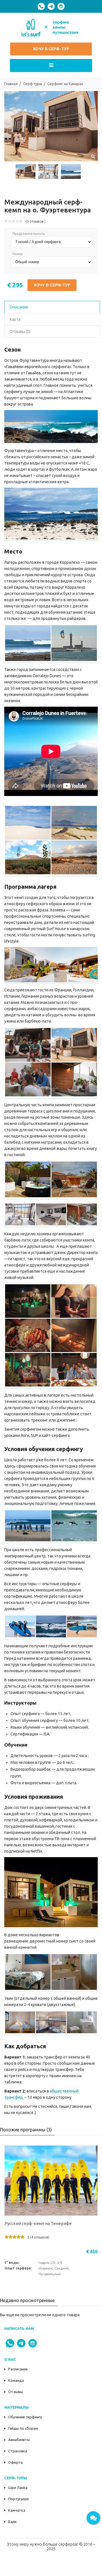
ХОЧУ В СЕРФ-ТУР (51, 49)
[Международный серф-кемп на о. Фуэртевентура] (93, 156)
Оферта (15, 2462)
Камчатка (17, 2510)
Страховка (18, 2451)
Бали (12, 2522)
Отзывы (16, 2392)
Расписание (18, 2369)
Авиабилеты (19, 2440)
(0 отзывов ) (36, 221)
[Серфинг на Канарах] (51, 442)
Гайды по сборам (23, 2428)
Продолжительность (29, 234)
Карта (15, 319)
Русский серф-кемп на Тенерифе (38, 2223)
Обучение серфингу (25, 2417)
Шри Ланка (18, 2488)
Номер (18, 254)
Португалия (18, 2499)
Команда (16, 2380)
